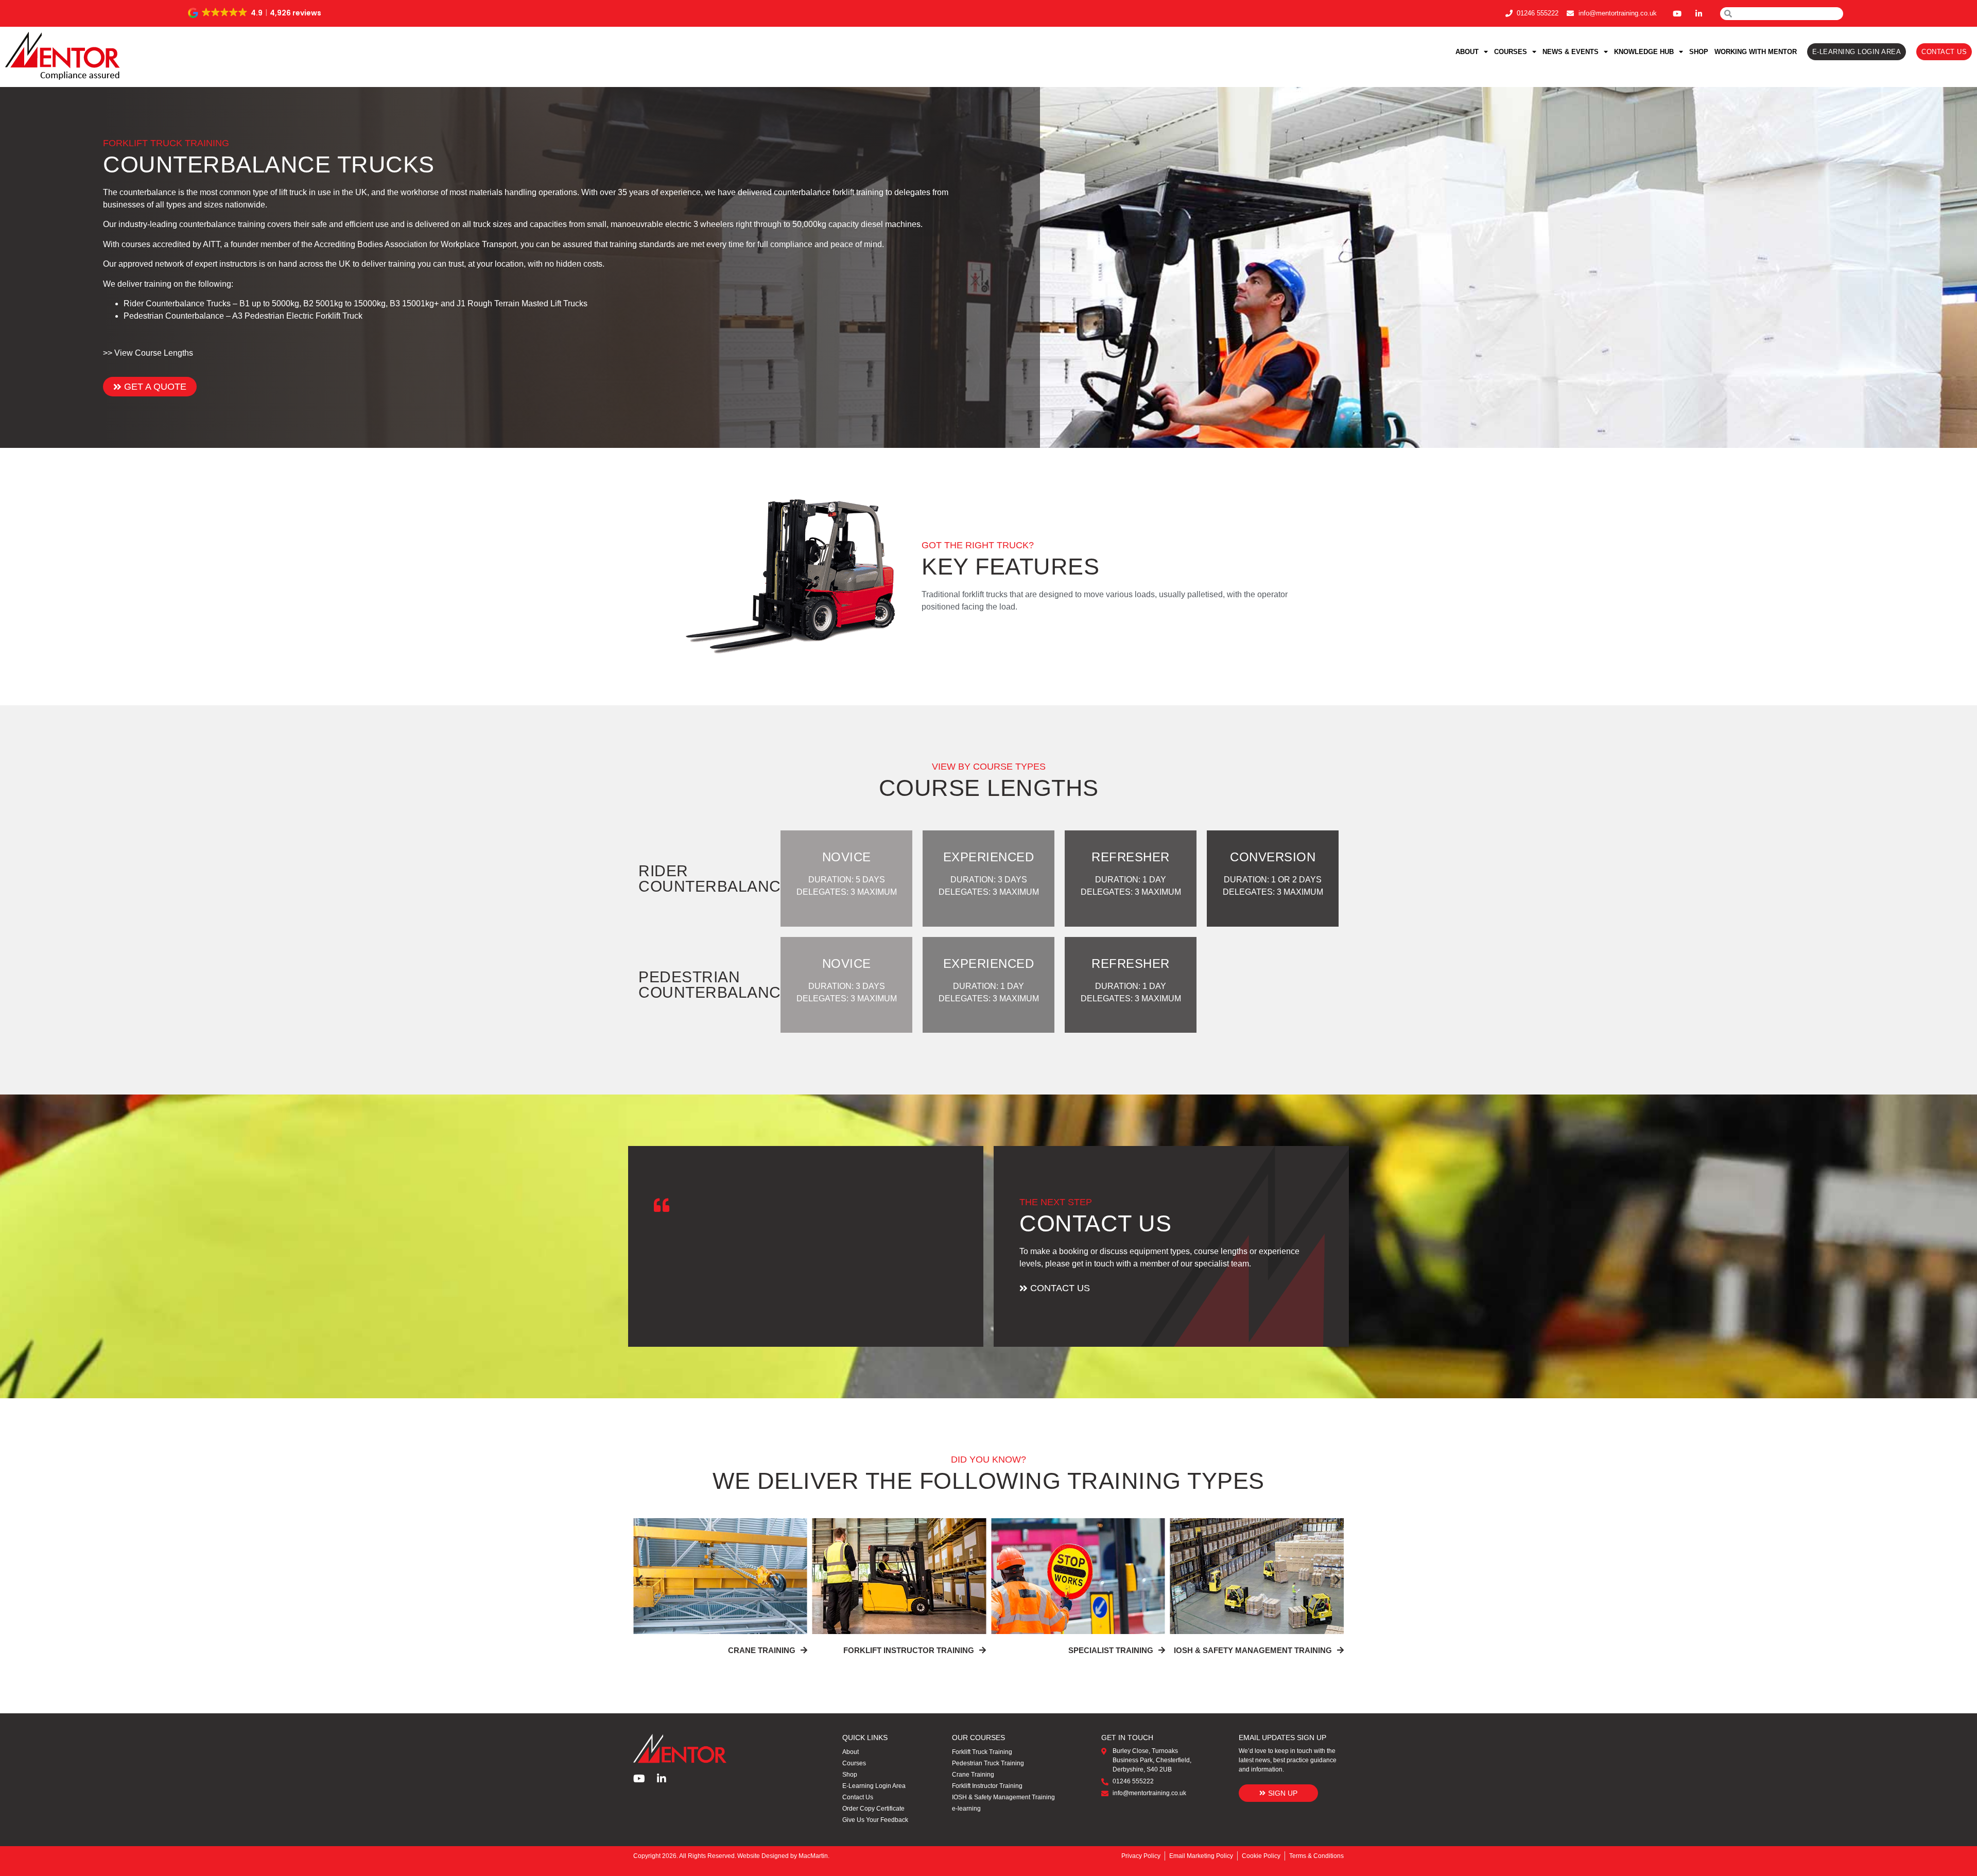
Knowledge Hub (1644, 52)
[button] (255, 13)
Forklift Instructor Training (987, 1786)
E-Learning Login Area (874, 1786)
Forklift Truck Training (982, 1752)
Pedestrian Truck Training (988, 1763)
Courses (1511, 52)
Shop (1699, 52)
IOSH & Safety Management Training (1003, 1797)
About (1467, 52)
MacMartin (813, 1856)
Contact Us (858, 1797)
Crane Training (973, 1775)
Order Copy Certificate (873, 1809)
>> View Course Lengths (148, 353)
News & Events (1571, 52)
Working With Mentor (1756, 52)
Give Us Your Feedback (875, 1820)
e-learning (966, 1809)
